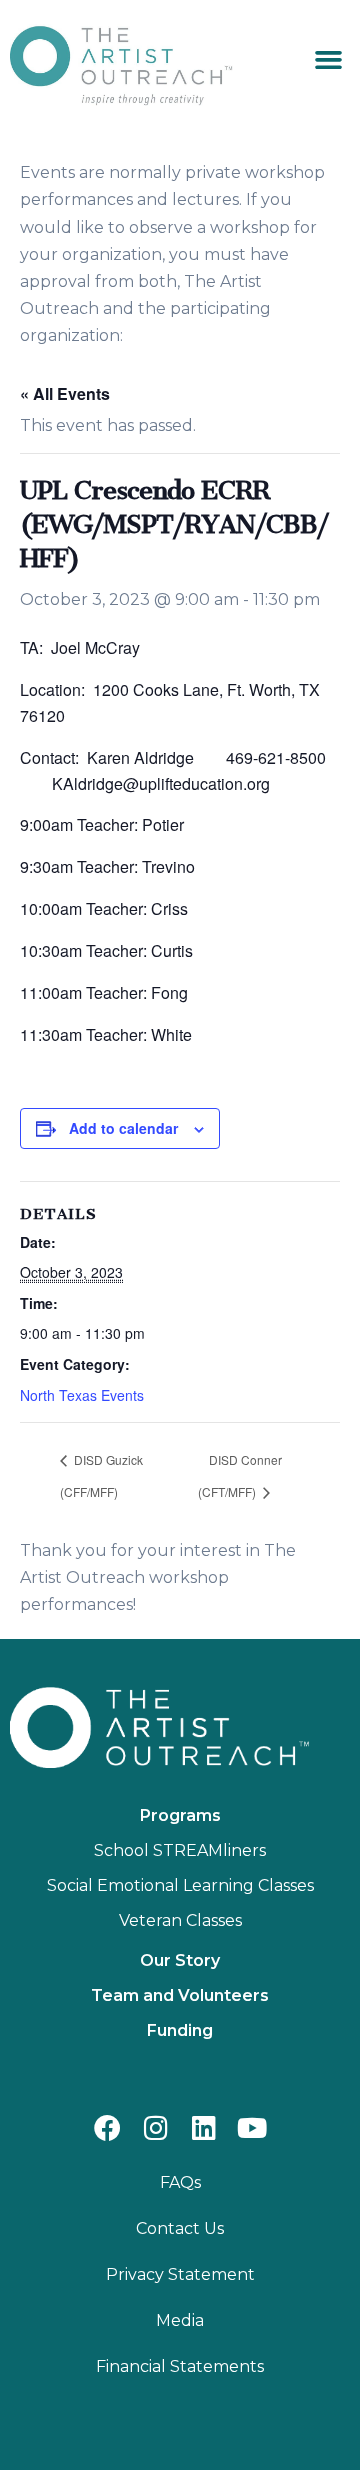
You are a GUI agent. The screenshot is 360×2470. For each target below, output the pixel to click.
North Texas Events (82, 1395)
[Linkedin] (204, 2127)
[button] (329, 60)
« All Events (65, 393)
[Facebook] (107, 2127)
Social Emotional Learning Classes (180, 1885)
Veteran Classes (180, 1920)
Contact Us (180, 2228)
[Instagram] (155, 2127)
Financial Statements (180, 2366)
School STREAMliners (180, 1850)
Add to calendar (123, 1128)
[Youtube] (252, 2127)
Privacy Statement (180, 2274)
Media (180, 2320)
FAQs (180, 2182)
